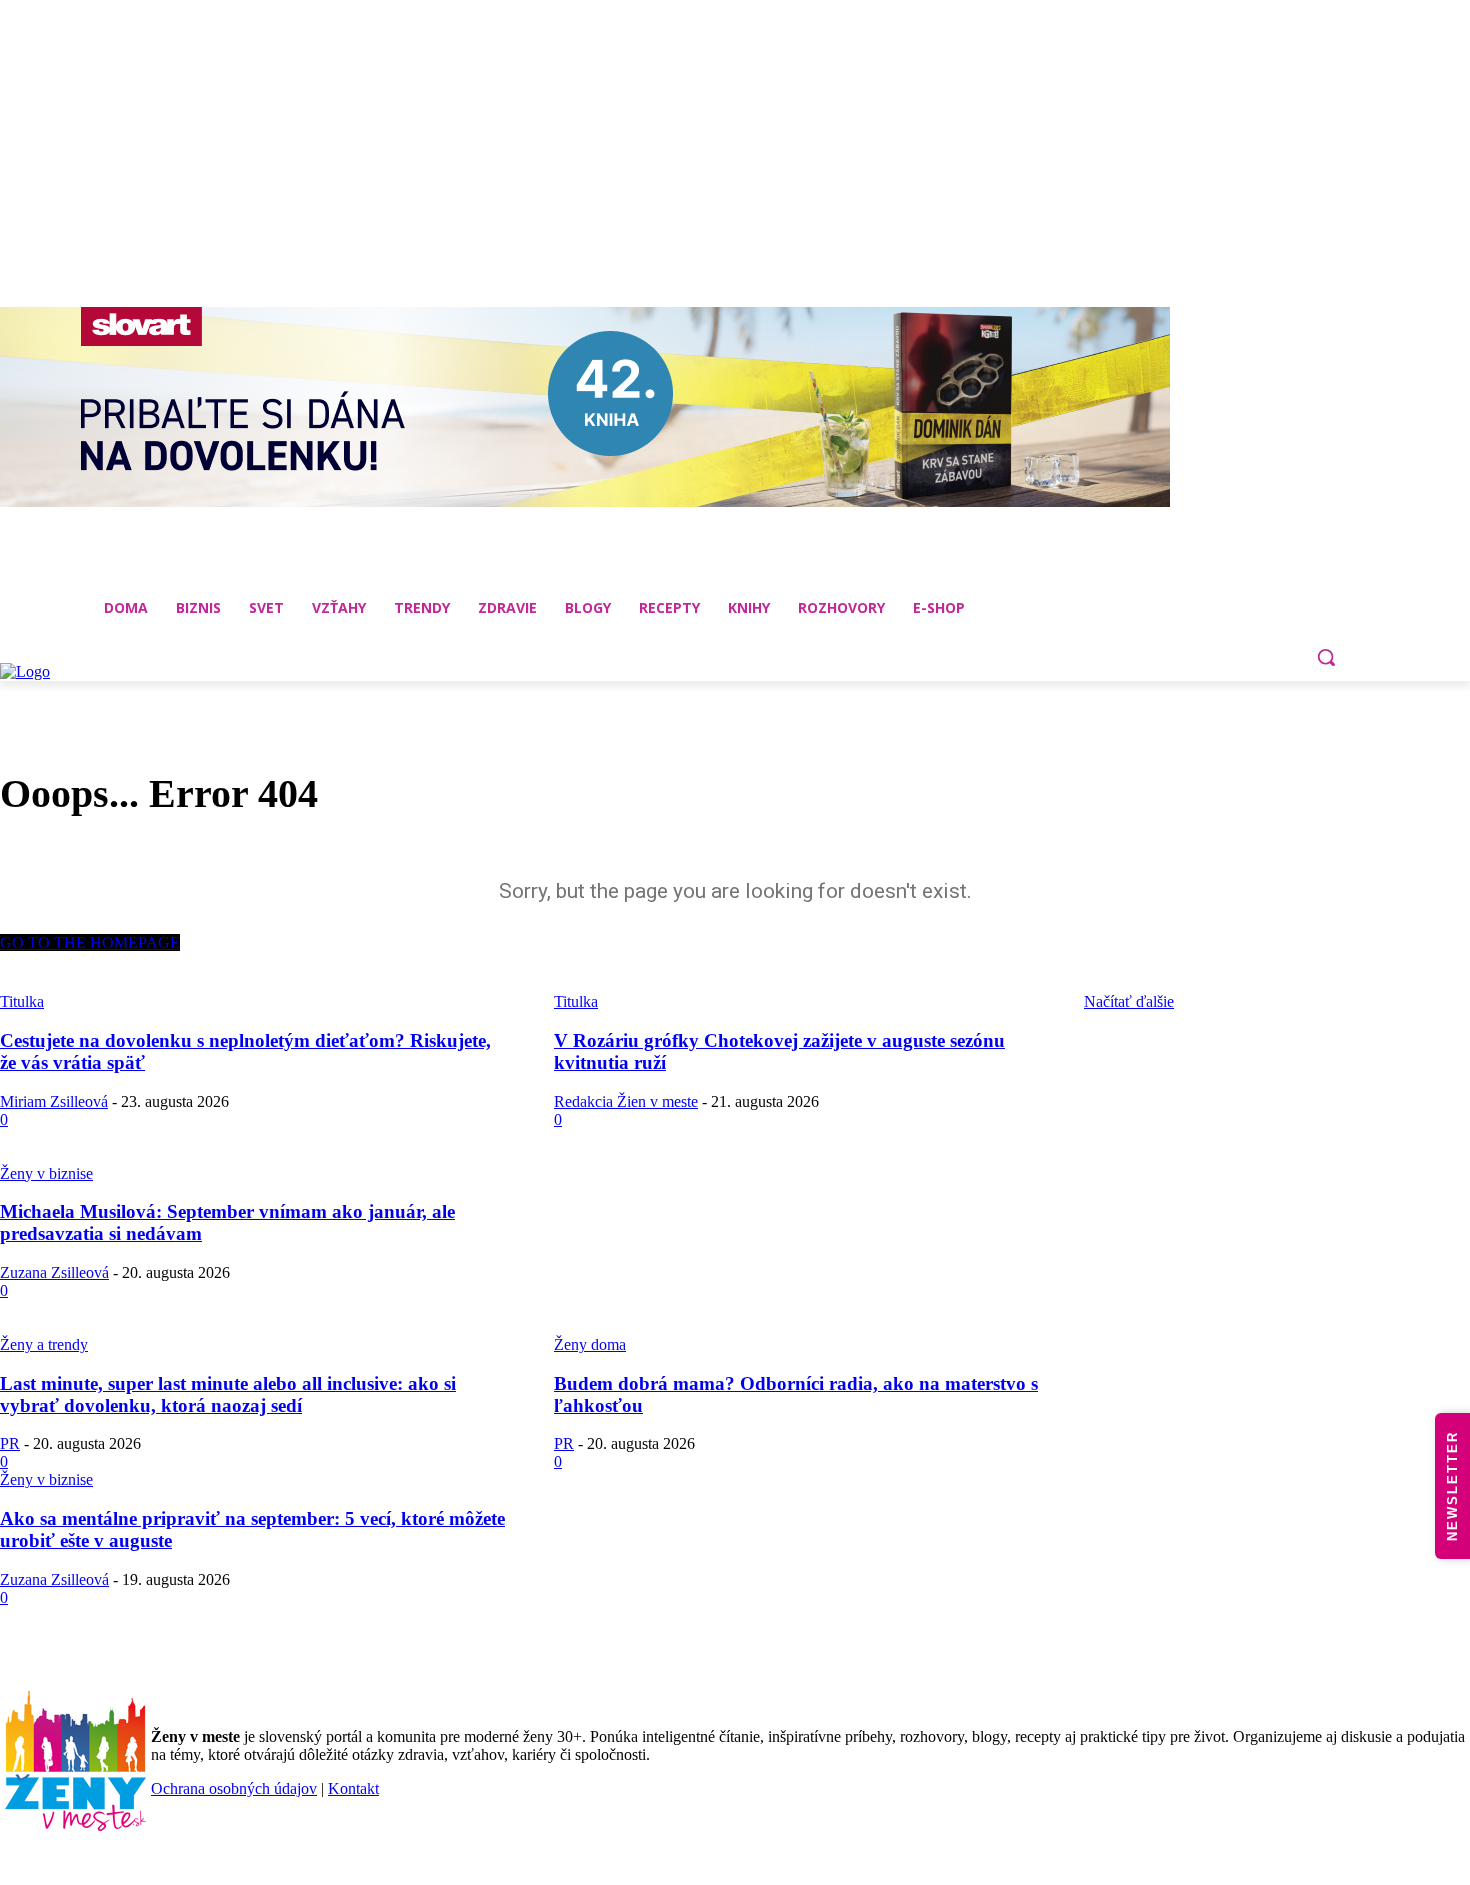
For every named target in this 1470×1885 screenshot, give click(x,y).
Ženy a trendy (44, 1344)
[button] (1326, 657)
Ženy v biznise (46, 1173)
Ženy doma (590, 1344)
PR (10, 1443)
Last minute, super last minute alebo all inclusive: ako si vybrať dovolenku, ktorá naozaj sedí (228, 1394)
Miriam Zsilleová (54, 1101)
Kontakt (353, 1788)
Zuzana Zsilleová (54, 1272)
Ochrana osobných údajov (234, 1788)
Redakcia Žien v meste (626, 1101)
